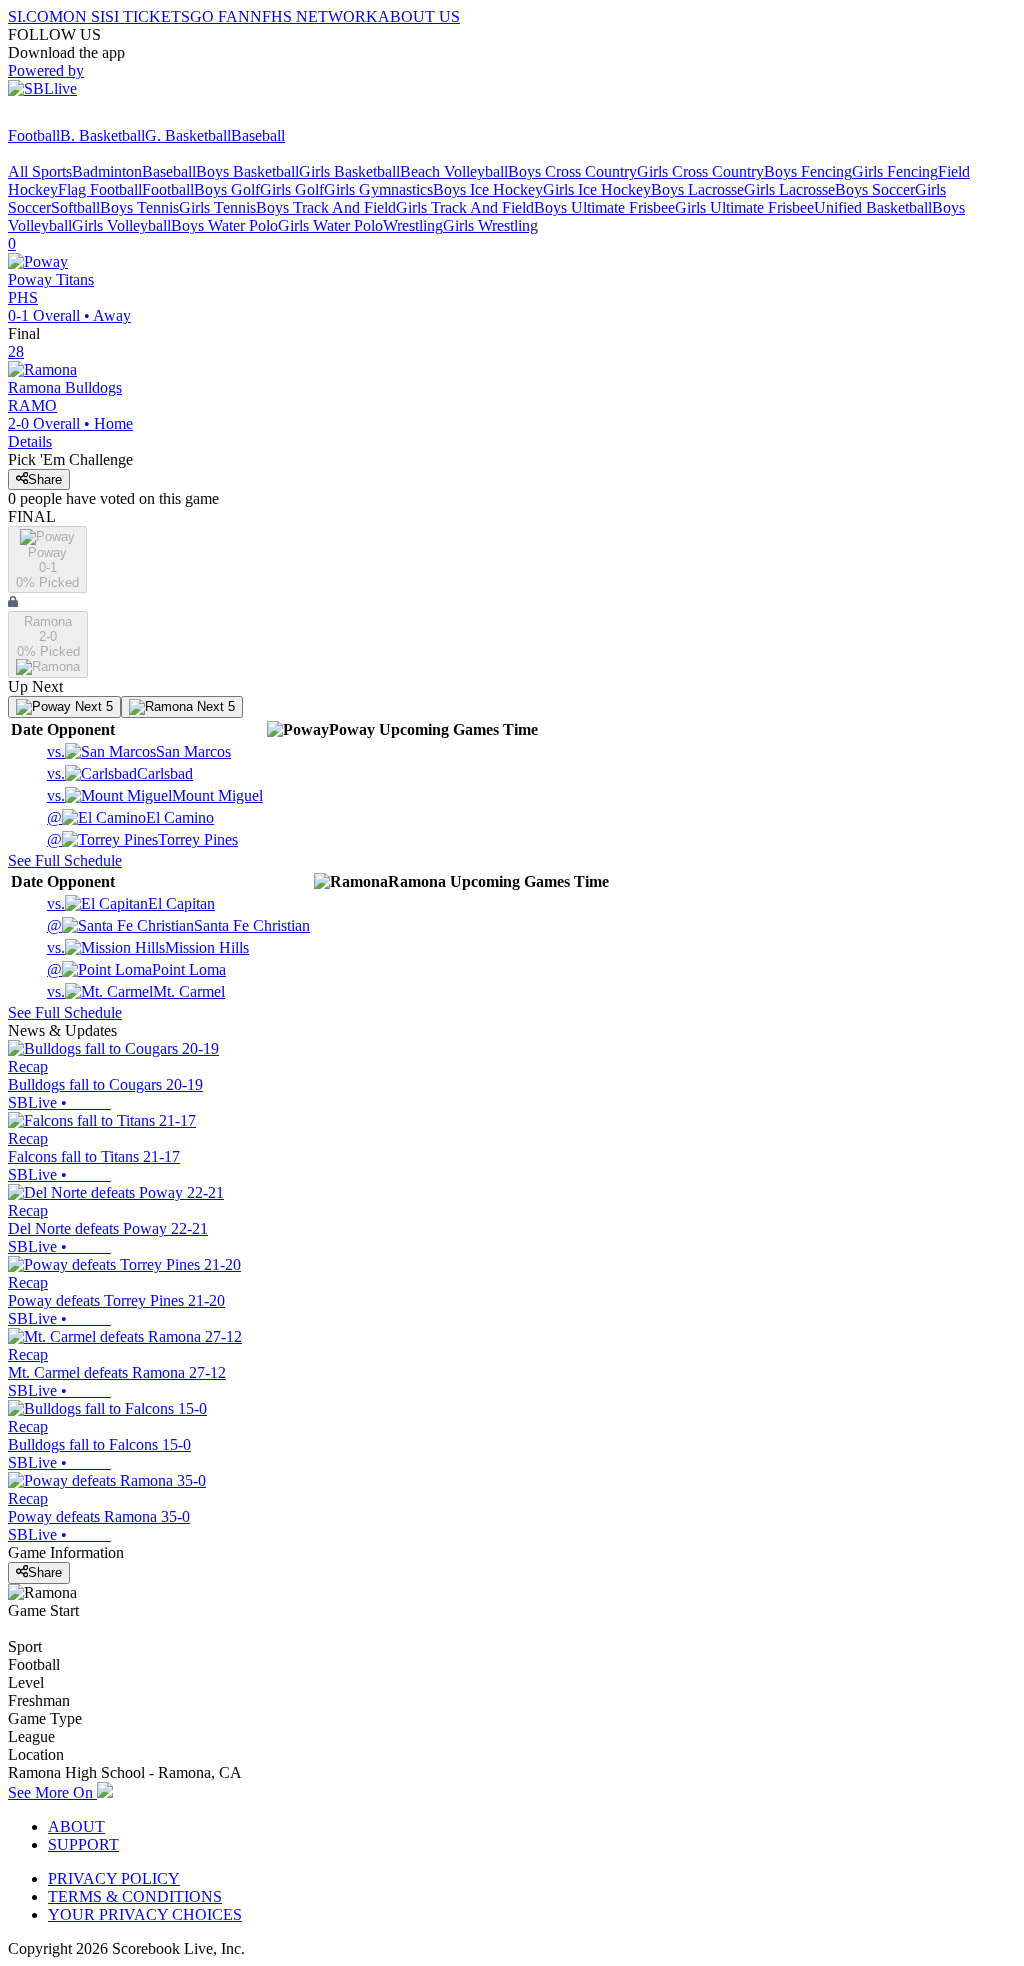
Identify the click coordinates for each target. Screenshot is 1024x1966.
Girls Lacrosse (789, 189)
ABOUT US (419, 16)
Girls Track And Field (465, 207)
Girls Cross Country (700, 171)
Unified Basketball (873, 207)
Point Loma (136, 969)
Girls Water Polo (330, 225)
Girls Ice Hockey (597, 189)
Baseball (258, 135)
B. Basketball (102, 135)
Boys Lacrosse (697, 189)
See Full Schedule (65, 860)
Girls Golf (292, 189)
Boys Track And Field (326, 207)
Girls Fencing (895, 171)
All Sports (40, 171)
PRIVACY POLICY (114, 1878)
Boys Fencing (808, 171)
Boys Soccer (875, 189)
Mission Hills (148, 947)
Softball (75, 207)
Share (45, 479)
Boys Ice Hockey (488, 189)
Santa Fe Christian (178, 925)
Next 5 (92, 706)
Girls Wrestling (490, 225)
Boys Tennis (139, 207)
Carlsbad (120, 773)
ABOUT (76, 1826)
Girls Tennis (217, 207)
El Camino (130, 817)
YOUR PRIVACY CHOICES (145, 1914)
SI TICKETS (147, 16)
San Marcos (139, 751)
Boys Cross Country (572, 171)
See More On (52, 1792)
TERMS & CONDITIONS (135, 1896)
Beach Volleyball (454, 171)
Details (30, 441)
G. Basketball (188, 135)
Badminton (107, 171)
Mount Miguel (155, 795)
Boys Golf (227, 189)
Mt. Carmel (136, 991)
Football (34, 135)
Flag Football (100, 189)
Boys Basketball (247, 171)
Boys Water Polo (224, 225)
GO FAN (220, 16)
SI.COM (35, 16)
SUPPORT (83, 1844)
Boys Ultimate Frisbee (604, 207)
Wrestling (413, 225)
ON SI (84, 16)
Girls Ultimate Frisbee (744, 207)
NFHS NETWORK (314, 16)
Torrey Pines (142, 839)
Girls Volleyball (121, 225)
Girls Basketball (349, 171)
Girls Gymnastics (378, 189)
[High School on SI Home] (85, 117)
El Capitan (131, 903)
